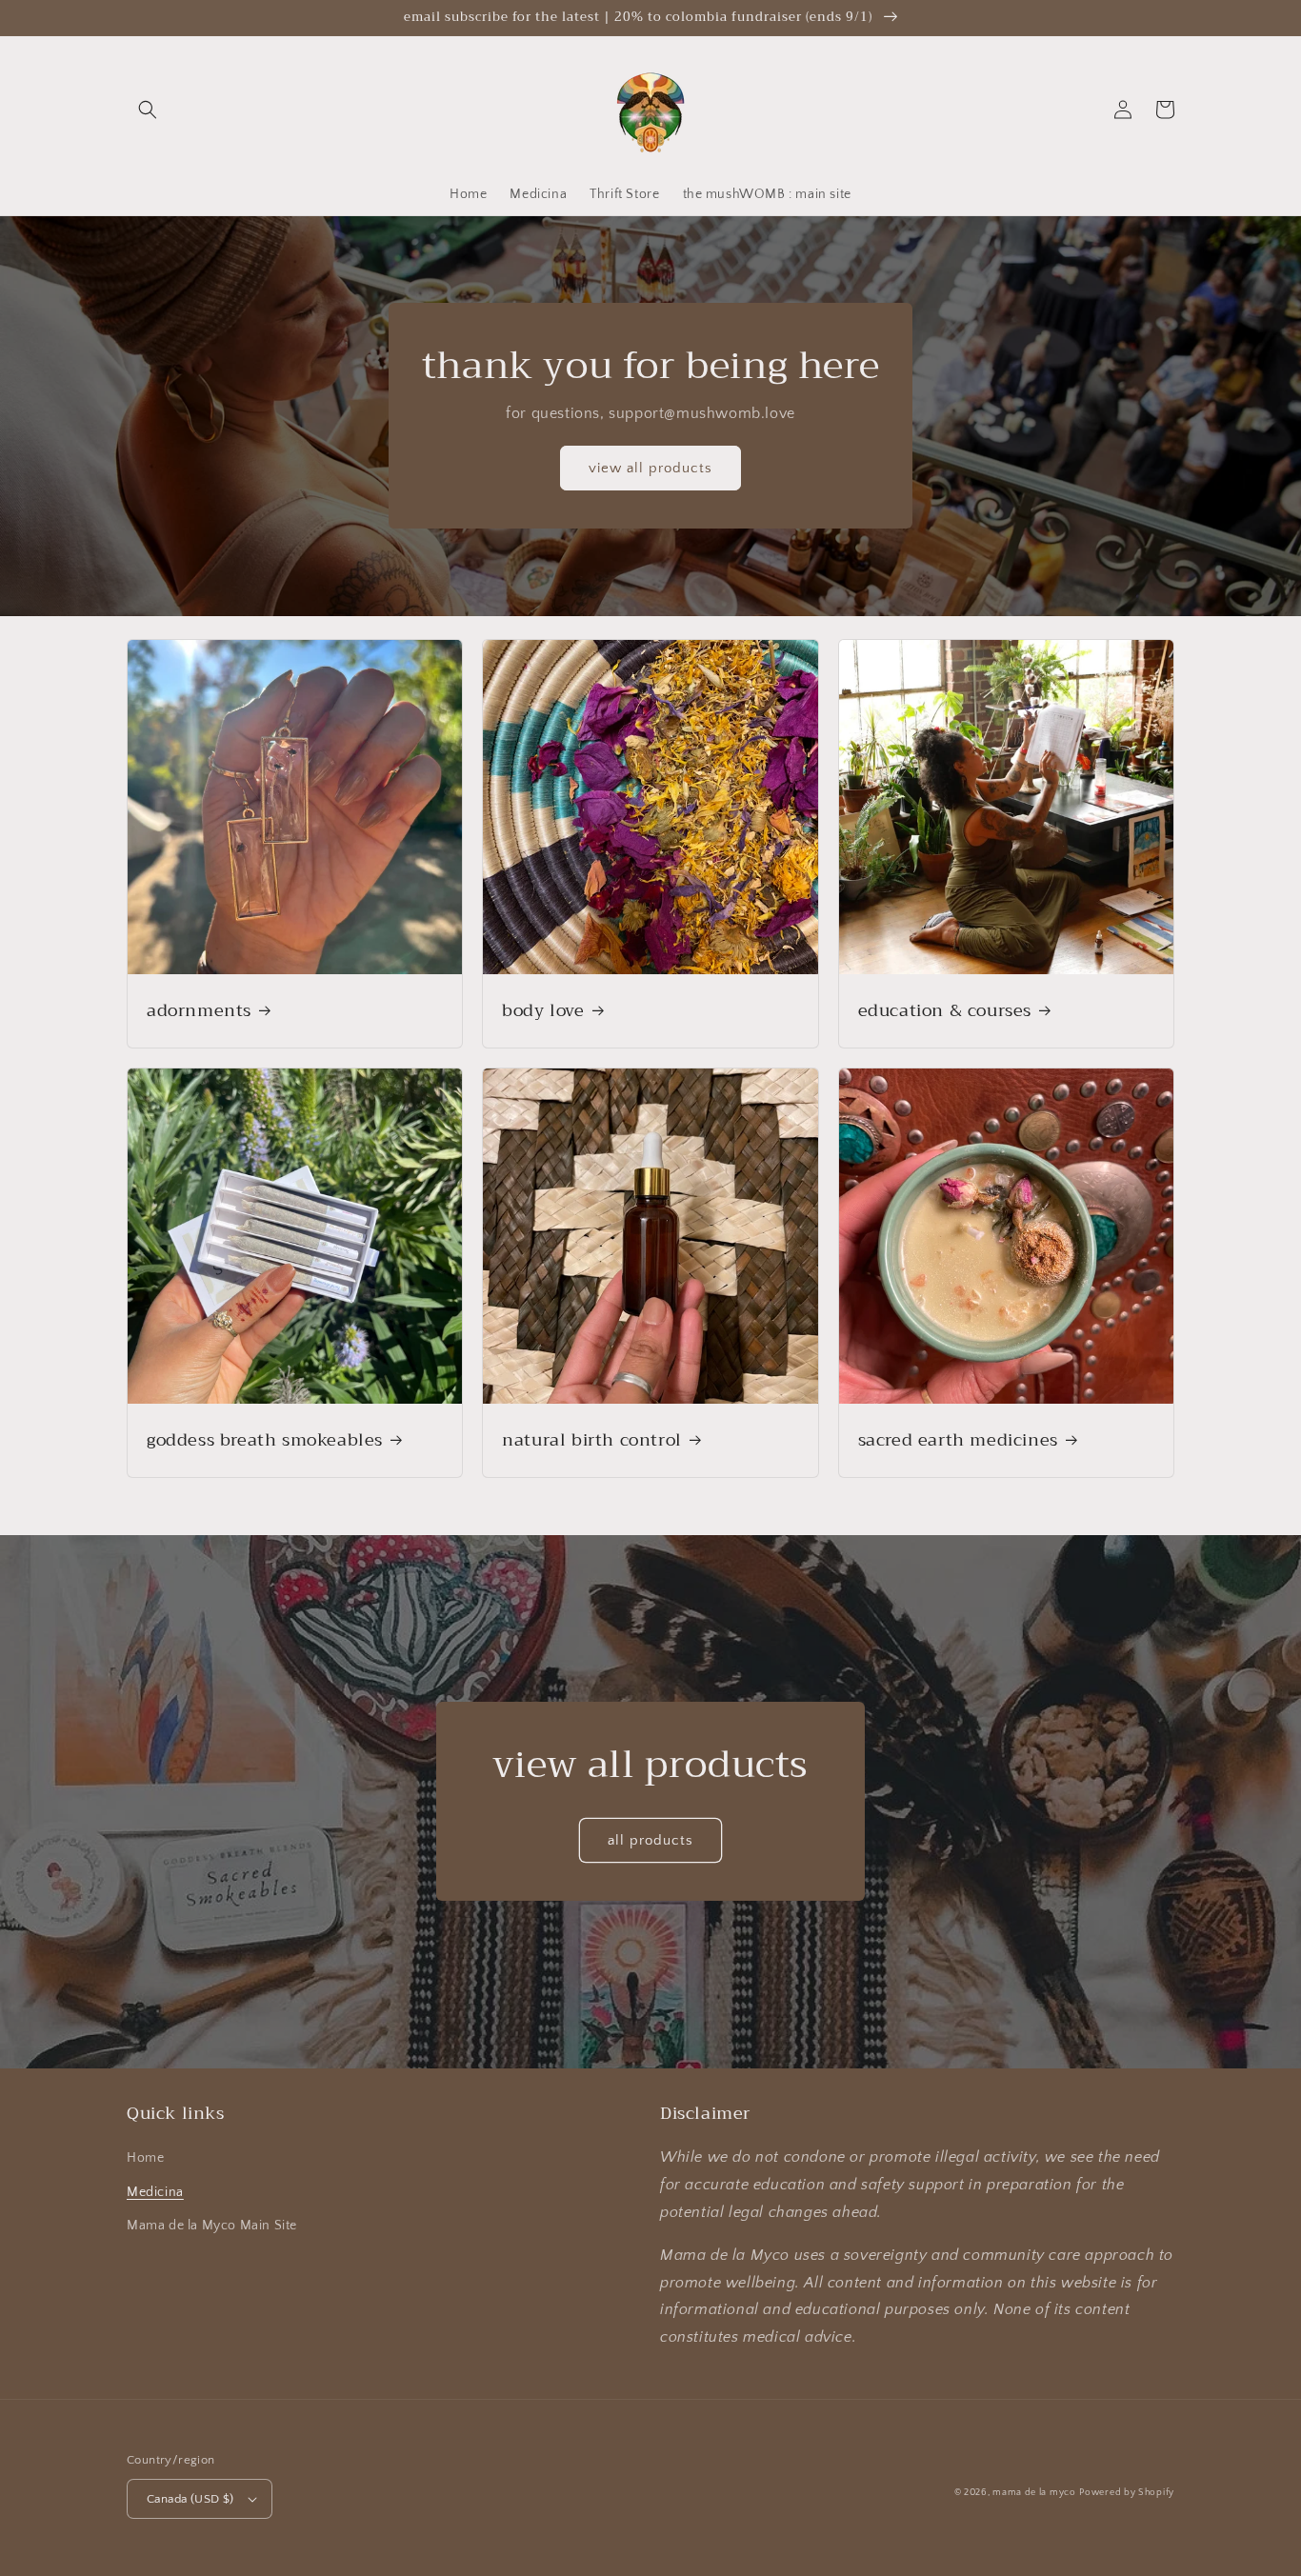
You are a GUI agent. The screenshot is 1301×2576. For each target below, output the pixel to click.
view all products (650, 468)
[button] (148, 110)
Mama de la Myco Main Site (212, 2226)
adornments (199, 1011)
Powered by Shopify (1127, 2493)
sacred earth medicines (958, 1440)
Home (145, 2158)
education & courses (945, 1011)
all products (650, 1840)
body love (543, 1011)
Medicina (155, 2192)
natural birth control (592, 1440)
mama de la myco (1034, 2493)
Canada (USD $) (190, 2499)
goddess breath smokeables (265, 1440)
